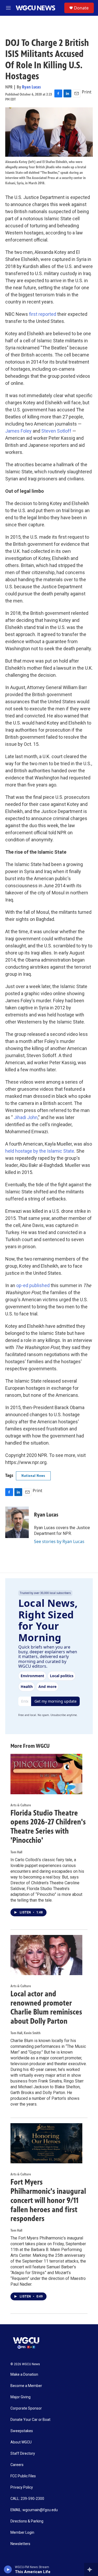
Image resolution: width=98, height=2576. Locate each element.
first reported (43, 314)
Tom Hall (16, 1852)
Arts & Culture (21, 1805)
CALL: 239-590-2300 (27, 2499)
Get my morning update (56, 1701)
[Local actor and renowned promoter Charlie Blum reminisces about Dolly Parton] (46, 1955)
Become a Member (26, 2386)
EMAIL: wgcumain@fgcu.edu (34, 2510)
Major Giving (21, 2397)
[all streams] (91, 2569)
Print (87, 92)
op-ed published (33, 1285)
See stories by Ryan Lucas (59, 1541)
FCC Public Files (23, 2476)
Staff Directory (23, 2454)
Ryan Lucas (31, 87)
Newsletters (20, 2544)
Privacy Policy (22, 2487)
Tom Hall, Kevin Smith (25, 2033)
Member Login (22, 2533)
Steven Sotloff (56, 431)
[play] (8, 2569)
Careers (17, 2465)
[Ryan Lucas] (17, 1522)
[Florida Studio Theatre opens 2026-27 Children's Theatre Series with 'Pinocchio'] (46, 1774)
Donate (81, 8)
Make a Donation (24, 2375)
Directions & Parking (27, 2521)
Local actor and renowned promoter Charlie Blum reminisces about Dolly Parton (46, 2007)
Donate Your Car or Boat (30, 2420)
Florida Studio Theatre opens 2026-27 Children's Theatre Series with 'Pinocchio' (48, 1827)
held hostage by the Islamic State (40, 1151)
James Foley (18, 431)
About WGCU (21, 2442)
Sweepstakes (22, 2431)
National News (33, 1476)
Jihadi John (26, 1117)
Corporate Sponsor (26, 2408)
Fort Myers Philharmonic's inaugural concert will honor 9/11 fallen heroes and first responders (48, 2200)
